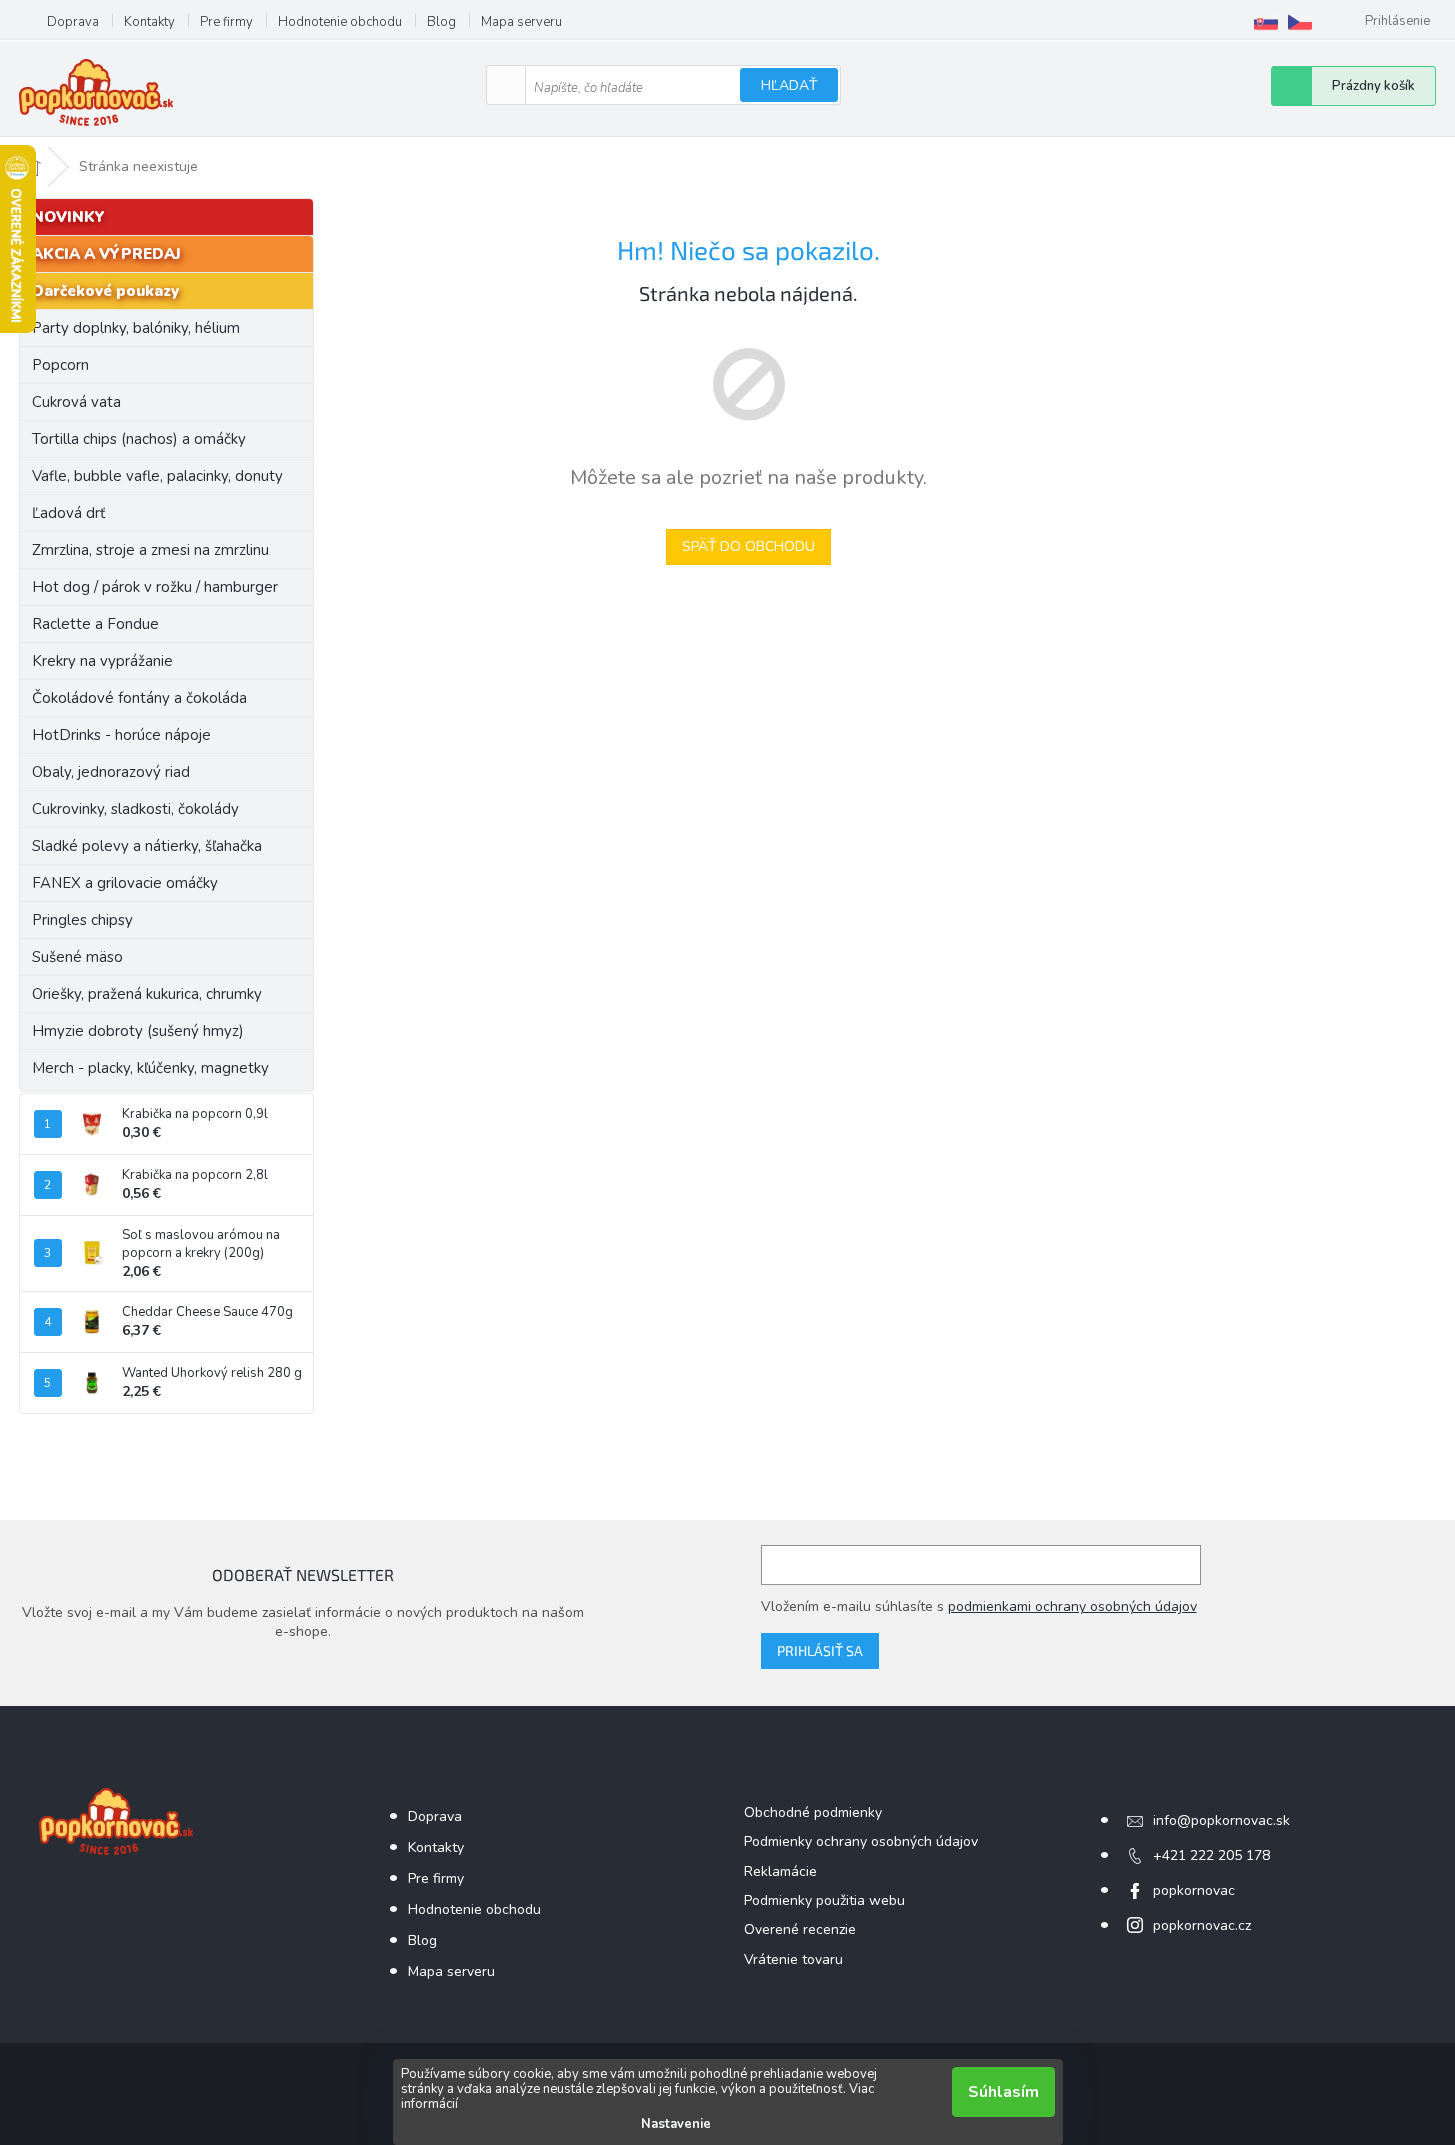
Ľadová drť (68, 513)
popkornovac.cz (1202, 1925)
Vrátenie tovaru (793, 1959)
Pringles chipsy (82, 920)
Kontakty (149, 22)
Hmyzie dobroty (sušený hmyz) (138, 1031)
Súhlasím (1003, 2092)
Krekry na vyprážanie (102, 661)
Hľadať (789, 85)
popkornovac (1194, 1890)
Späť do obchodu (748, 546)
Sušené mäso (77, 957)
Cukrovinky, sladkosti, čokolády (135, 809)
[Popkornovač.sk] (1266, 22)
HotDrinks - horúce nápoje (121, 735)
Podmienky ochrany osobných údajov (861, 1841)
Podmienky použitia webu (824, 1900)
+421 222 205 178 (1211, 1855)
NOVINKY (68, 217)
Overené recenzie (800, 1929)
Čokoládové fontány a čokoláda (139, 698)
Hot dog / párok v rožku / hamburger (155, 587)
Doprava (73, 22)
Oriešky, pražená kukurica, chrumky (147, 994)
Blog (441, 22)
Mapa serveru (521, 22)
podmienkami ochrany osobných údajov (1072, 1606)
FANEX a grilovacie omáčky (125, 883)
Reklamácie (780, 1871)
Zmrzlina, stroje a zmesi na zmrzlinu (150, 550)
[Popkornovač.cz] (1300, 22)
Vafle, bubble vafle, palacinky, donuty (157, 476)
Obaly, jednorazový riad (111, 772)
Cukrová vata (76, 402)
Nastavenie (676, 2124)
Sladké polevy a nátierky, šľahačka (147, 846)
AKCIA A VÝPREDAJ (106, 254)
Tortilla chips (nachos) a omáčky (139, 439)
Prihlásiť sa (820, 1650)
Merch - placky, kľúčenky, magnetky (150, 1068)
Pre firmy (226, 22)
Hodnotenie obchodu (340, 22)
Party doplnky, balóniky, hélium (136, 328)
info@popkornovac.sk (1221, 1820)
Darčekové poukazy (105, 291)
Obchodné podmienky (813, 1812)
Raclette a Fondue (95, 624)
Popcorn (60, 365)
